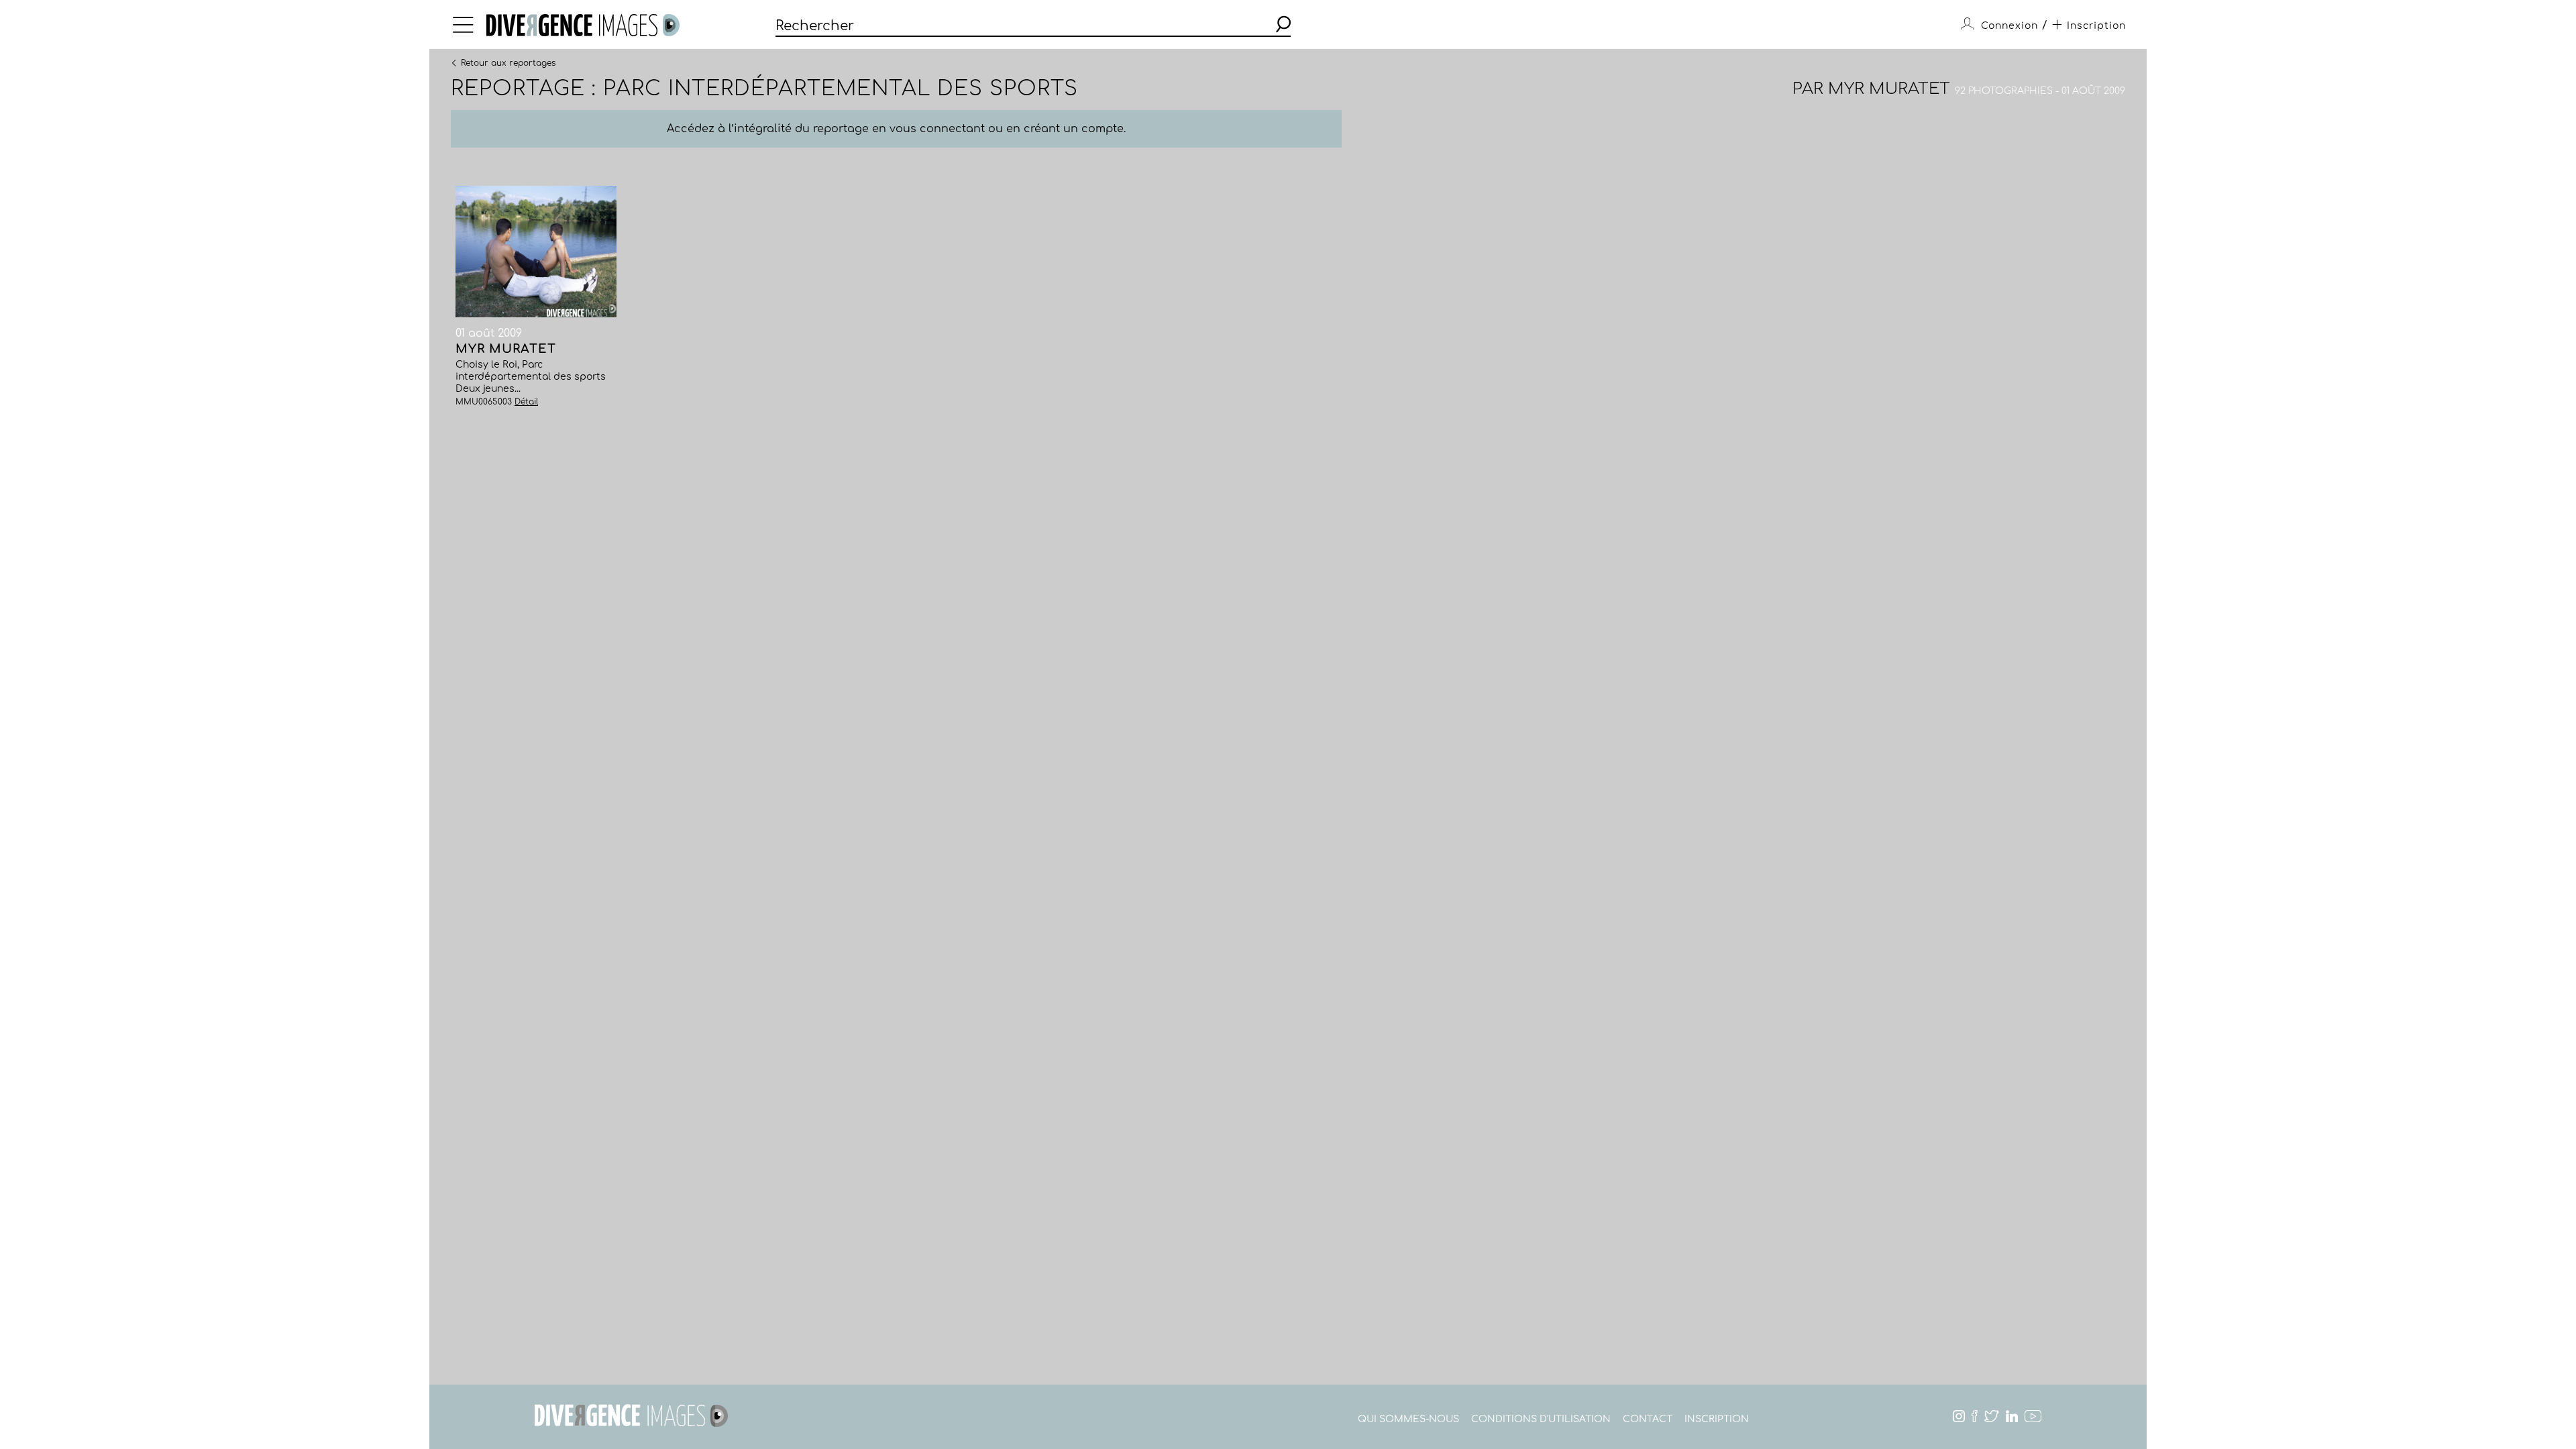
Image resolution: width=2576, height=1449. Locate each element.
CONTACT (1648, 1419)
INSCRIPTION (1717, 1419)
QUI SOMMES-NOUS (1408, 1419)
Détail (526, 402)
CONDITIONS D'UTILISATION (1541, 1419)
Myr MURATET (1889, 89)
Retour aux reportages (508, 62)
